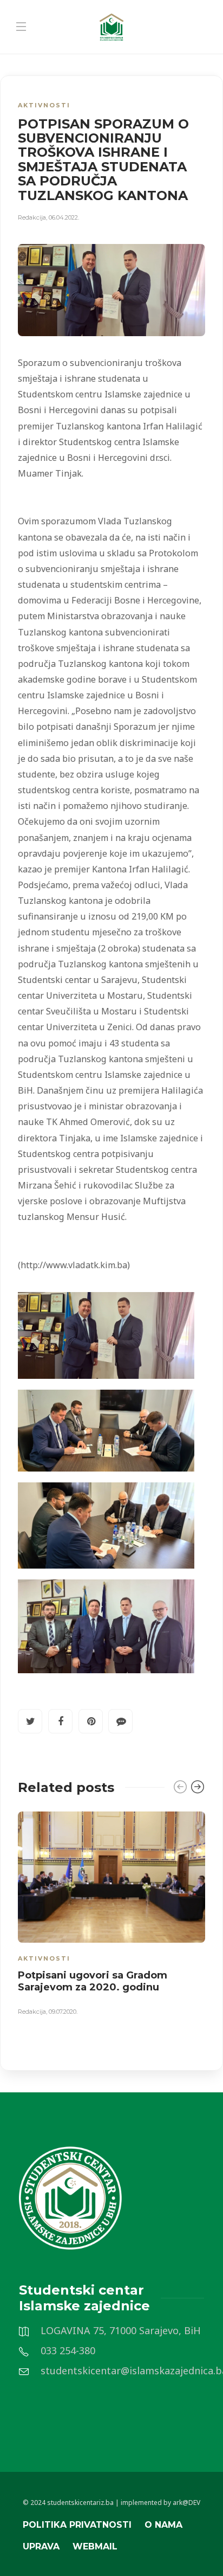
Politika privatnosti (77, 2525)
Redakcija (32, 217)
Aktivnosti (44, 105)
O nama (163, 2525)
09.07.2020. (63, 2012)
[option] (111, 1916)
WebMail (95, 2546)
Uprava (41, 2546)
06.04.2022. (64, 217)
